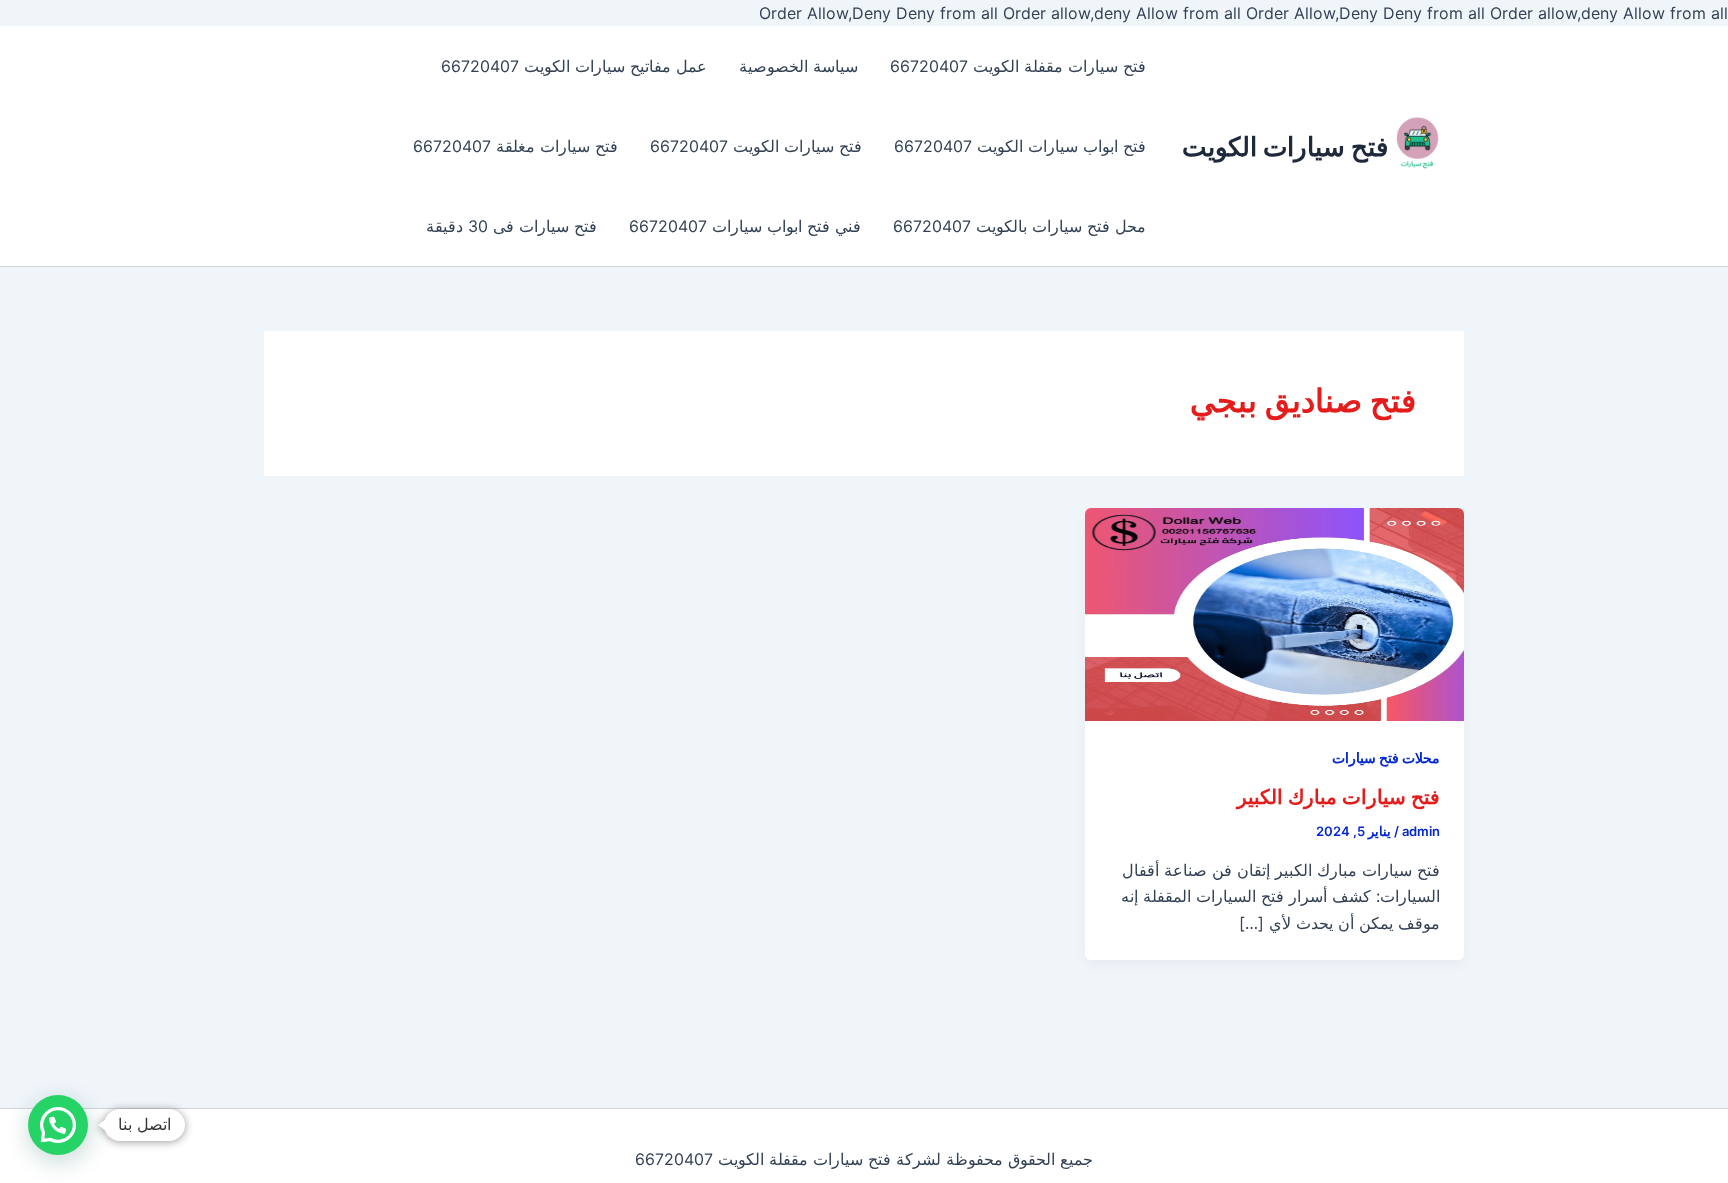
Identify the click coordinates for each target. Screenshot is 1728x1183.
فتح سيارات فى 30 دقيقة (511, 226)
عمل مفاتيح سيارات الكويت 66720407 (574, 66)
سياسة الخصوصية (798, 66)
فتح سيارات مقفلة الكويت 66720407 (1018, 66)
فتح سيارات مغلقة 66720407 (515, 146)
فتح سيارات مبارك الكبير (1338, 797)
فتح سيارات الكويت (1285, 146)
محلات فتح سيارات (1386, 757)
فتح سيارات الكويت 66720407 (756, 146)
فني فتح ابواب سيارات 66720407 (745, 226)
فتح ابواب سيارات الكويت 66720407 (1020, 146)
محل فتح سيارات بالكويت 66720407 (1019, 226)
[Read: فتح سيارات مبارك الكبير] (1274, 613)
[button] (58, 1125)
